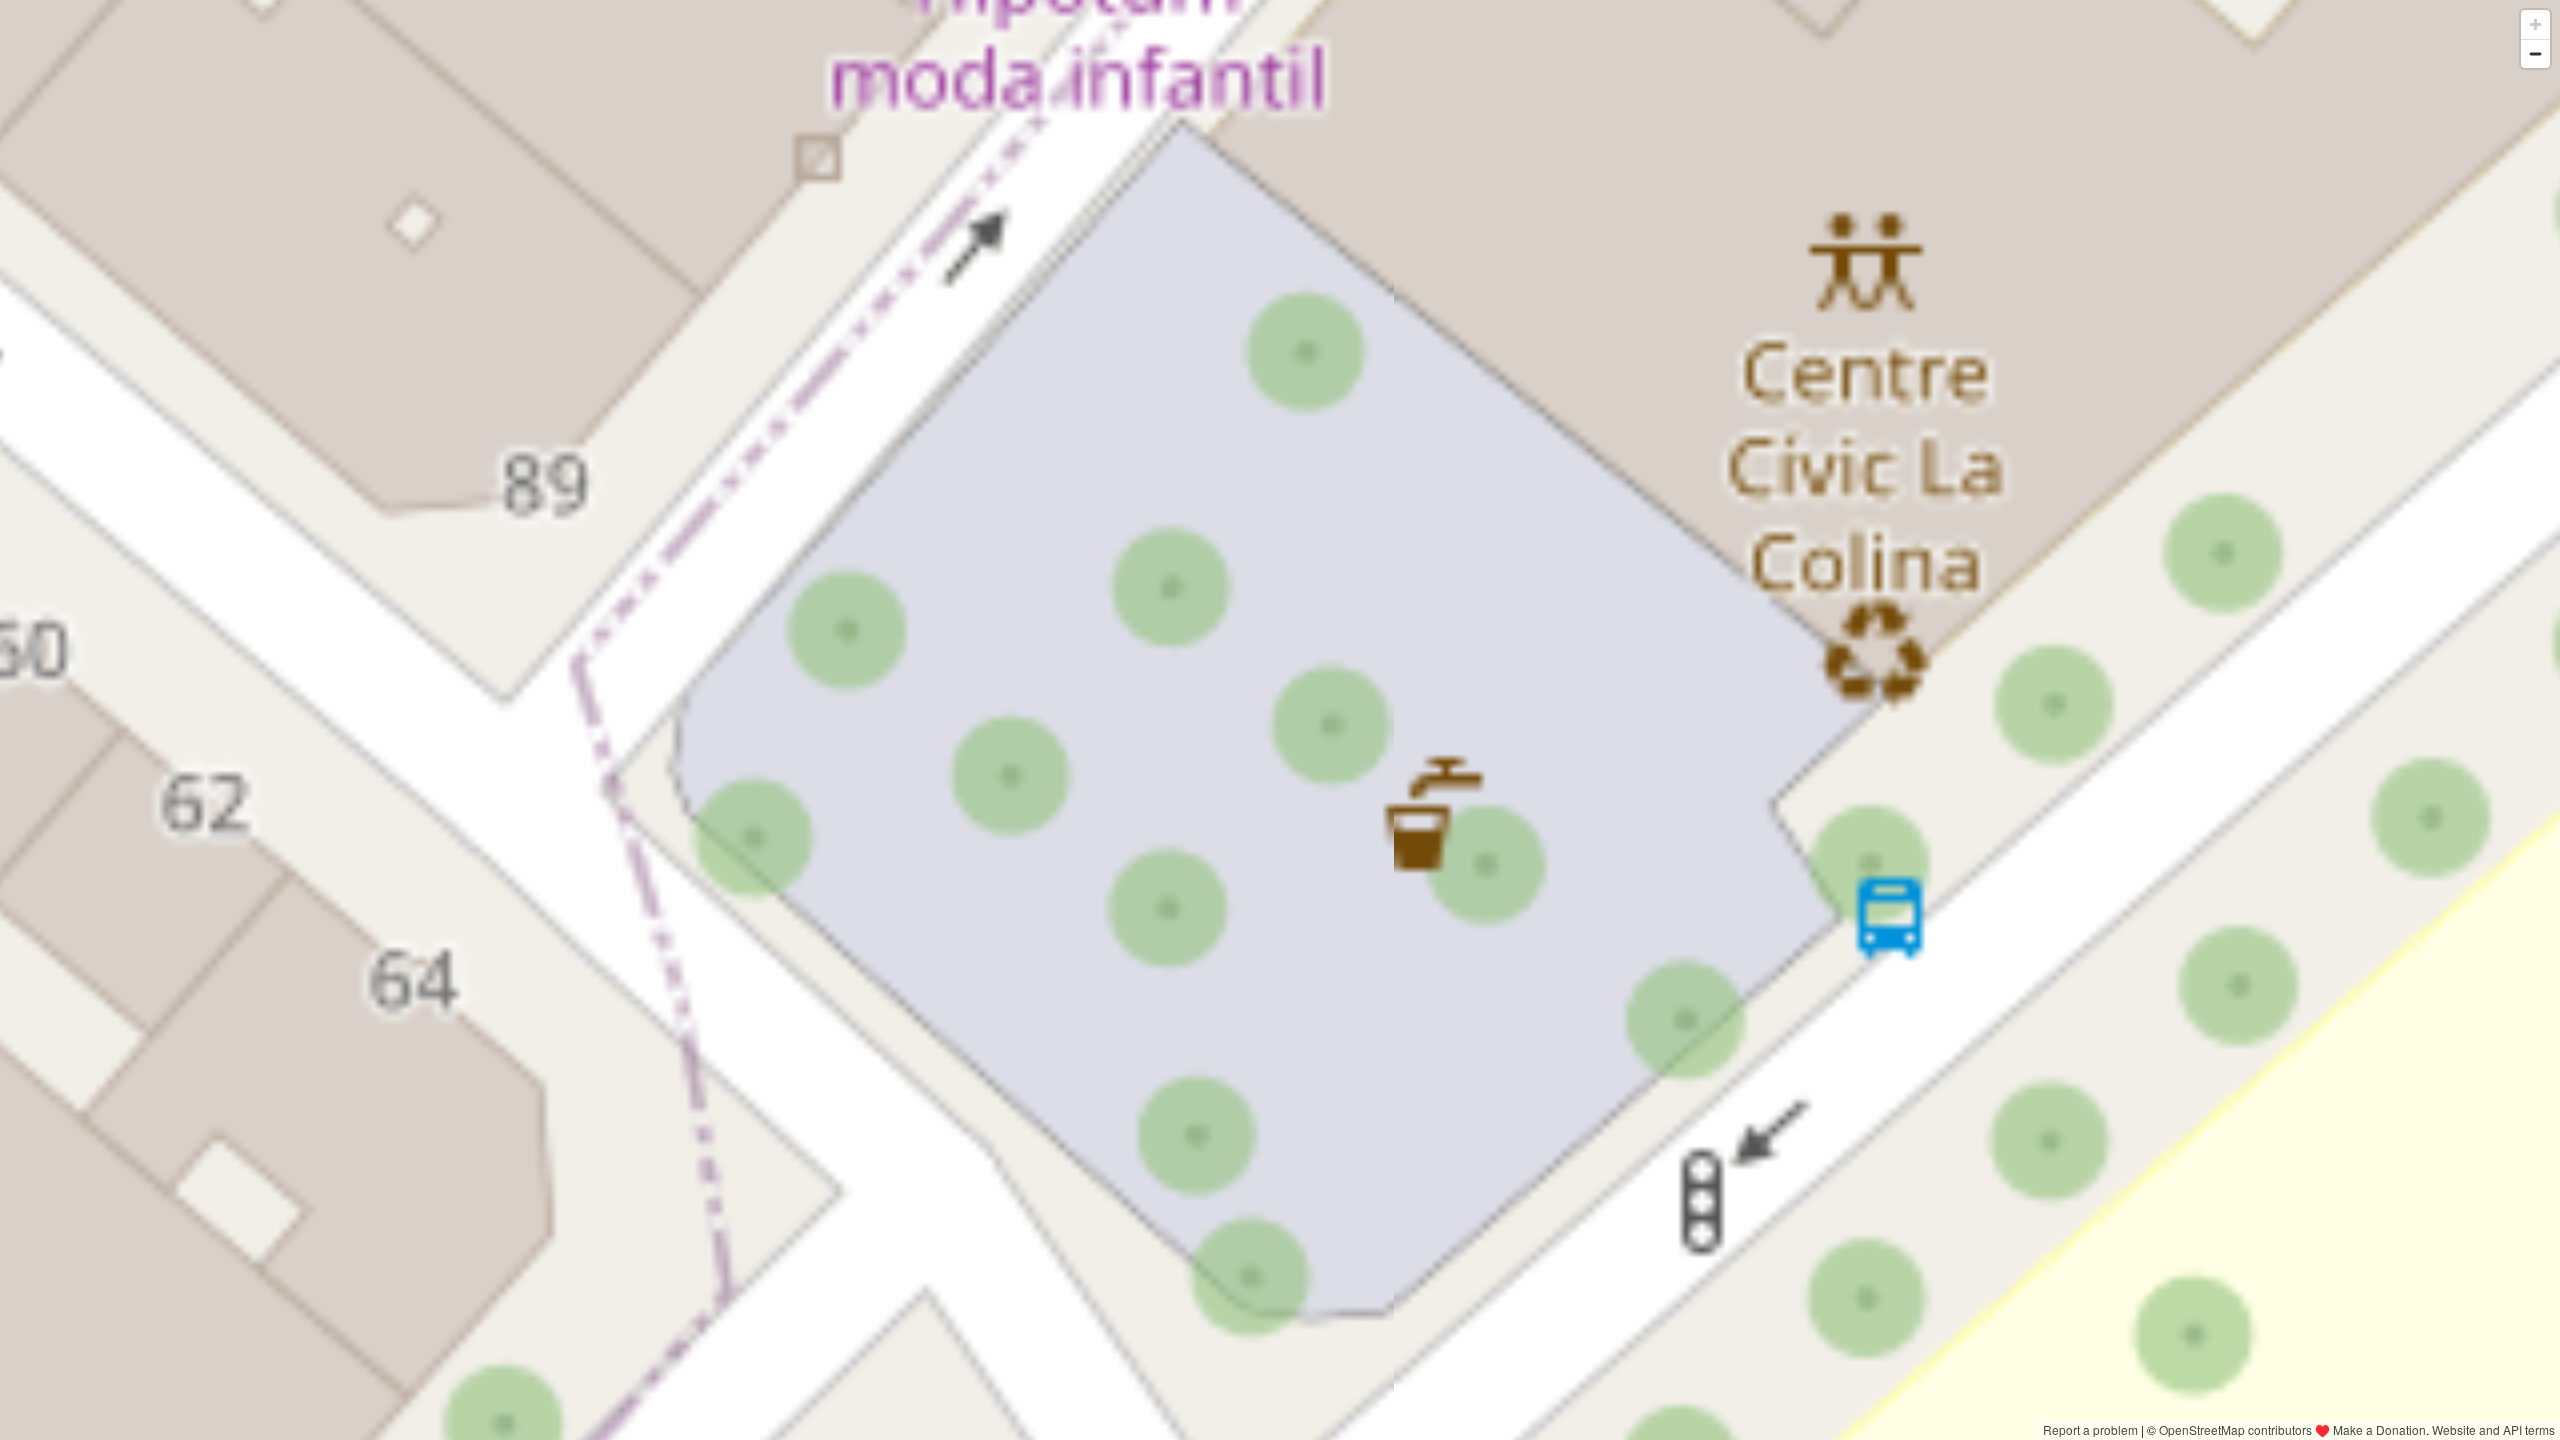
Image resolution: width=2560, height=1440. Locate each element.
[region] (1280, 720)
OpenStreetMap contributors (2235, 1429)
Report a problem (2090, 1429)
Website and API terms (2493, 1429)
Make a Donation (2379, 1429)
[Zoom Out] (2535, 53)
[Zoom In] (2535, 24)
